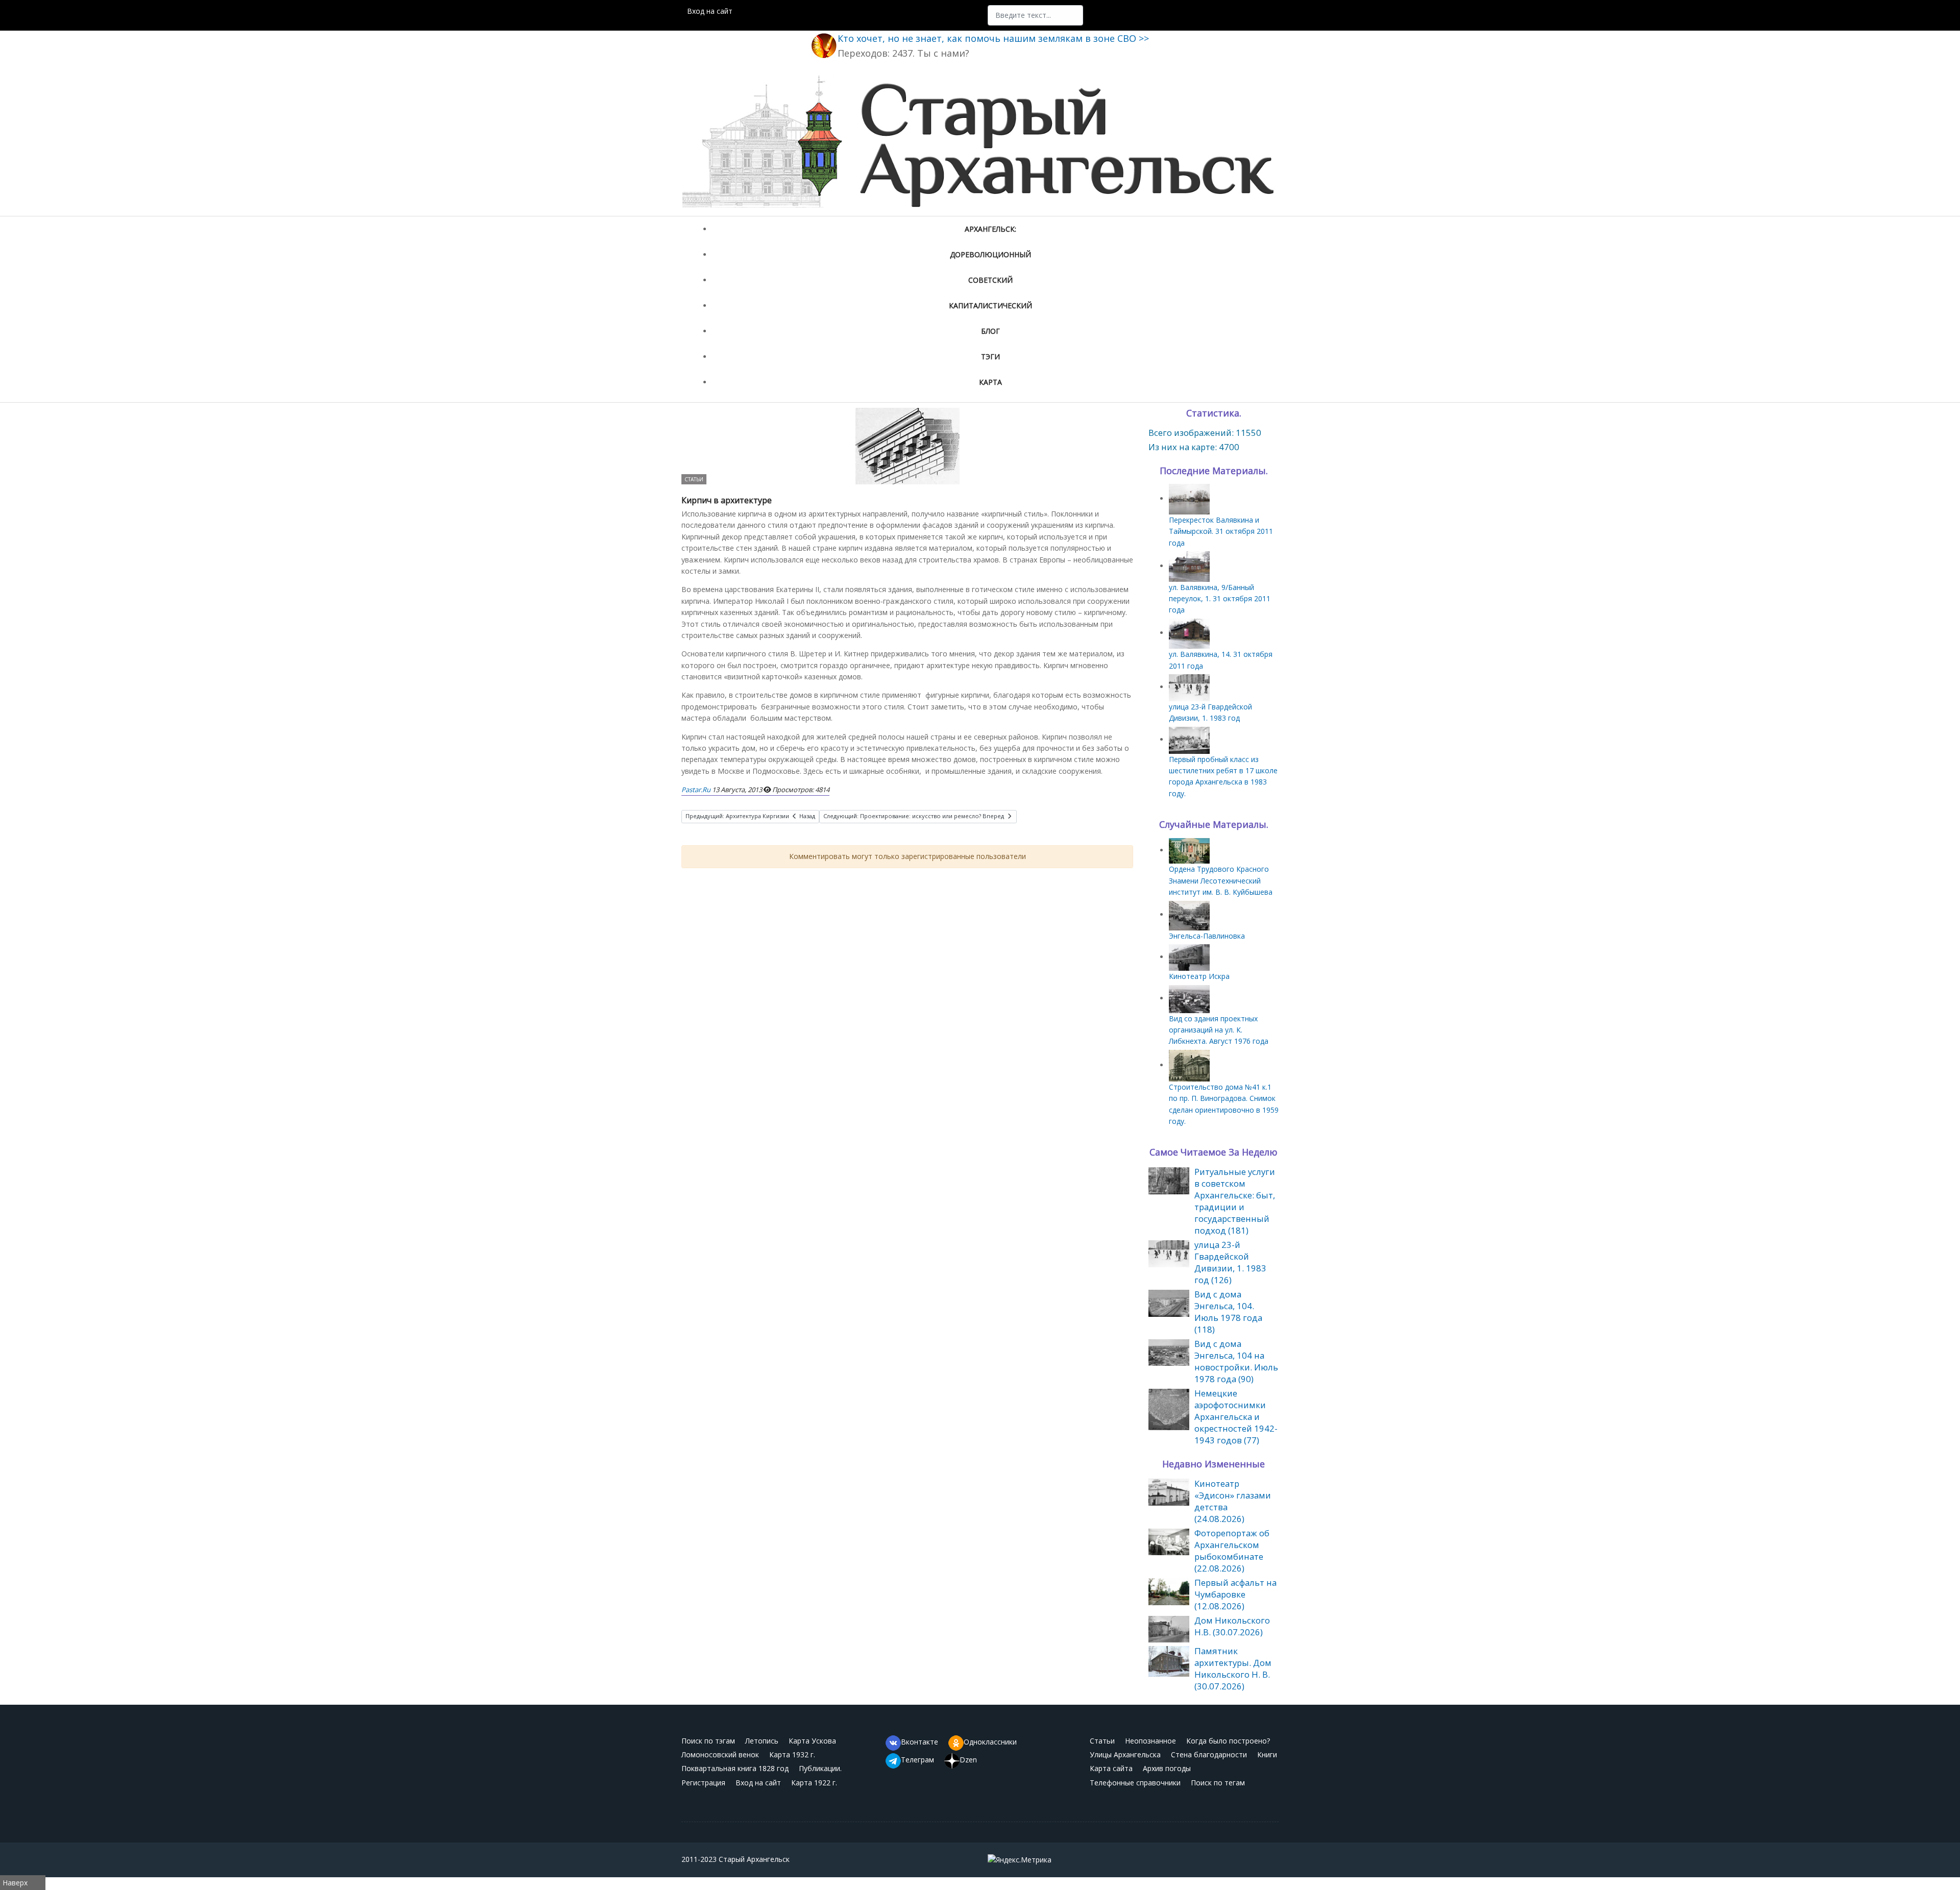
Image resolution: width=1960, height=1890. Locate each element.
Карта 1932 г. (792, 1754)
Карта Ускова (812, 1741)
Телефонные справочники (1135, 1783)
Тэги (990, 357)
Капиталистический (990, 305)
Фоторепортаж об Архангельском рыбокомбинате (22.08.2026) (1232, 1551)
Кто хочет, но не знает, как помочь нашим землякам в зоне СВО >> (993, 38)
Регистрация (703, 1783)
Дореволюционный (990, 254)
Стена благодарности (1209, 1754)
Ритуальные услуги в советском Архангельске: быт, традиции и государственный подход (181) (1235, 1201)
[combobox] (1035, 15)
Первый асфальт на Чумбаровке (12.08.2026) (1235, 1594)
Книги (1267, 1754)
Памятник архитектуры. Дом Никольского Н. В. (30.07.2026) (1233, 1668)
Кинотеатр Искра (1199, 976)
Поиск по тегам (1218, 1783)
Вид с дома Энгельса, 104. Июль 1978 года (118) (1228, 1312)
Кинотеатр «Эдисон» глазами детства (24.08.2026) (1233, 1501)
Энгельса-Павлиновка (1207, 936)
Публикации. (820, 1768)
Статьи (694, 479)
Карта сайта (1111, 1768)
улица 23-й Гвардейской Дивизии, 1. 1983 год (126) (1230, 1262)
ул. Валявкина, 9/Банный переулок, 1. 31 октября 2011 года (1220, 599)
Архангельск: (990, 229)
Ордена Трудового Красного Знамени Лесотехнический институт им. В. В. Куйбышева (1221, 880)
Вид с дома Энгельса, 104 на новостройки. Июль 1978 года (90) (1236, 1361)
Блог (990, 331)
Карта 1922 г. (814, 1783)
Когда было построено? (1228, 1741)
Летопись (762, 1741)
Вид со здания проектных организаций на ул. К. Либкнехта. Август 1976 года (1219, 1030)
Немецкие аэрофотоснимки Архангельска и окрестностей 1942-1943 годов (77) (1236, 1417)
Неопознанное (1150, 1741)
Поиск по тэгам (708, 1741)
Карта (990, 382)
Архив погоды (1167, 1768)
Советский (990, 280)
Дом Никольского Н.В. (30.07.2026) (1232, 1626)
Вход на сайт (710, 11)
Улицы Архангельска (1125, 1754)
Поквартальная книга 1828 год (735, 1768)
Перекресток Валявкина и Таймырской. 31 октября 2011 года (1221, 531)
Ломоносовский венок (720, 1754)
